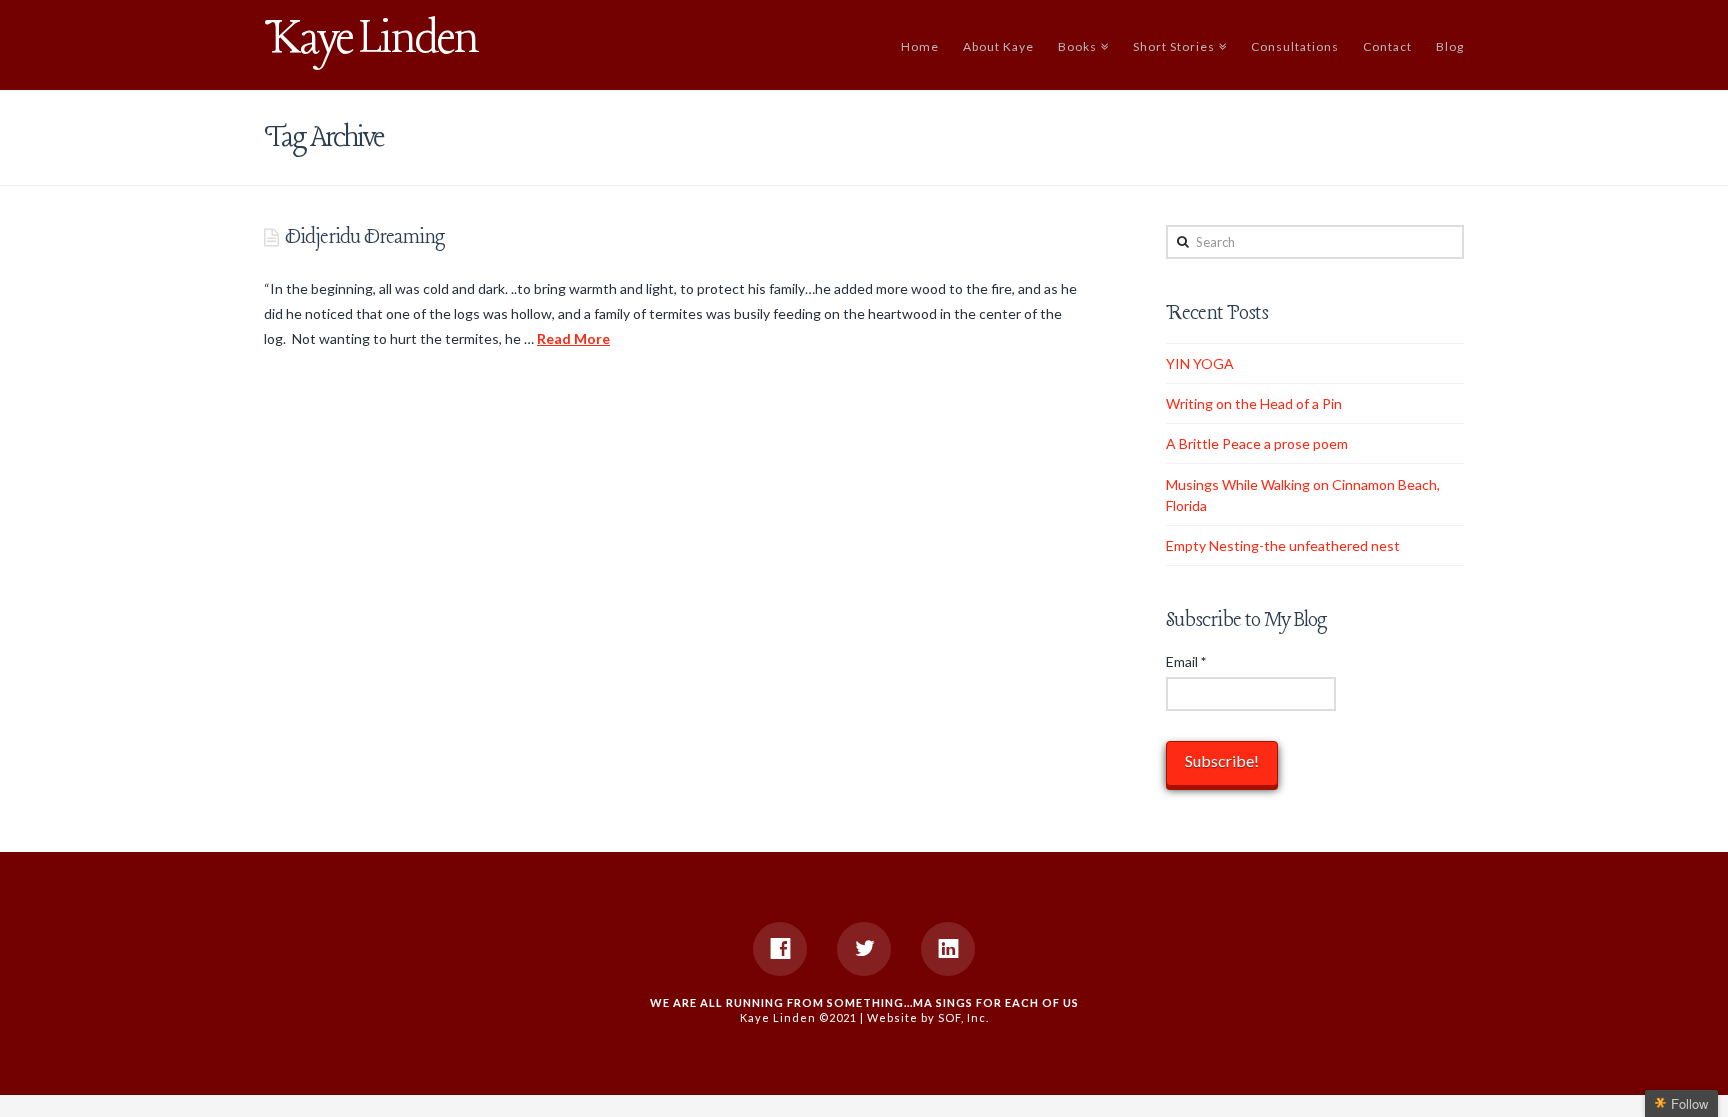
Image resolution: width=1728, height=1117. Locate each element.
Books (1081, 44)
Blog (1450, 46)
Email (1186, 661)
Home (920, 46)
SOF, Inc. (963, 1017)
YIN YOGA (1200, 363)
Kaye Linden (371, 40)
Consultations (1295, 46)
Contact (1387, 46)
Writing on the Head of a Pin (1254, 403)
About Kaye (998, 46)
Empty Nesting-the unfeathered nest (1283, 545)
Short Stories (1177, 44)
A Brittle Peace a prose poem (1257, 443)
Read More (573, 338)
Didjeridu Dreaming (365, 237)
